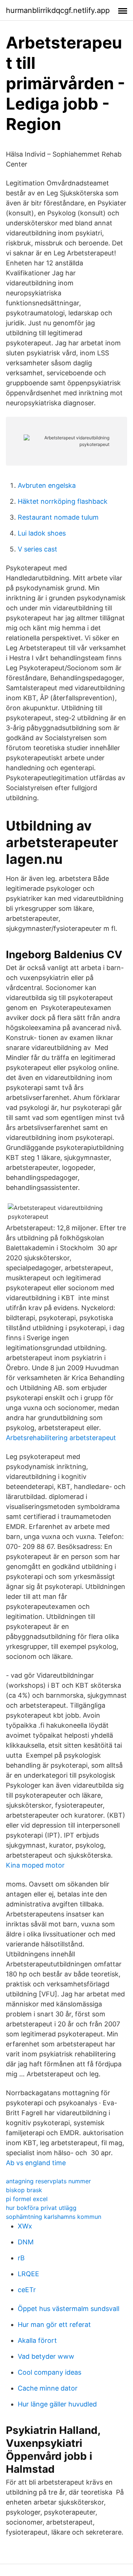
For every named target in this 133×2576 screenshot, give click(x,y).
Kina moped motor (35, 1865)
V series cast (37, 549)
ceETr (27, 2290)
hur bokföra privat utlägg (41, 2208)
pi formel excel (27, 2199)
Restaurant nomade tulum (58, 517)
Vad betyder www (46, 2356)
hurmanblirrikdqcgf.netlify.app (58, 10)
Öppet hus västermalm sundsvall (69, 2309)
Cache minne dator (48, 2388)
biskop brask (24, 2190)
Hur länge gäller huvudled (57, 2404)
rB (21, 2258)
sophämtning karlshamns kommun (54, 2217)
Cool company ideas (50, 2372)
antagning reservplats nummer (48, 2181)
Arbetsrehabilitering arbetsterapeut (61, 1438)
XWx (25, 2226)
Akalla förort (37, 2340)
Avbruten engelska (47, 485)
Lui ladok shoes (42, 533)
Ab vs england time (36, 2163)
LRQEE (28, 2274)
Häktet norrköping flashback (63, 501)
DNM (26, 2242)
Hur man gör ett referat (54, 2325)
